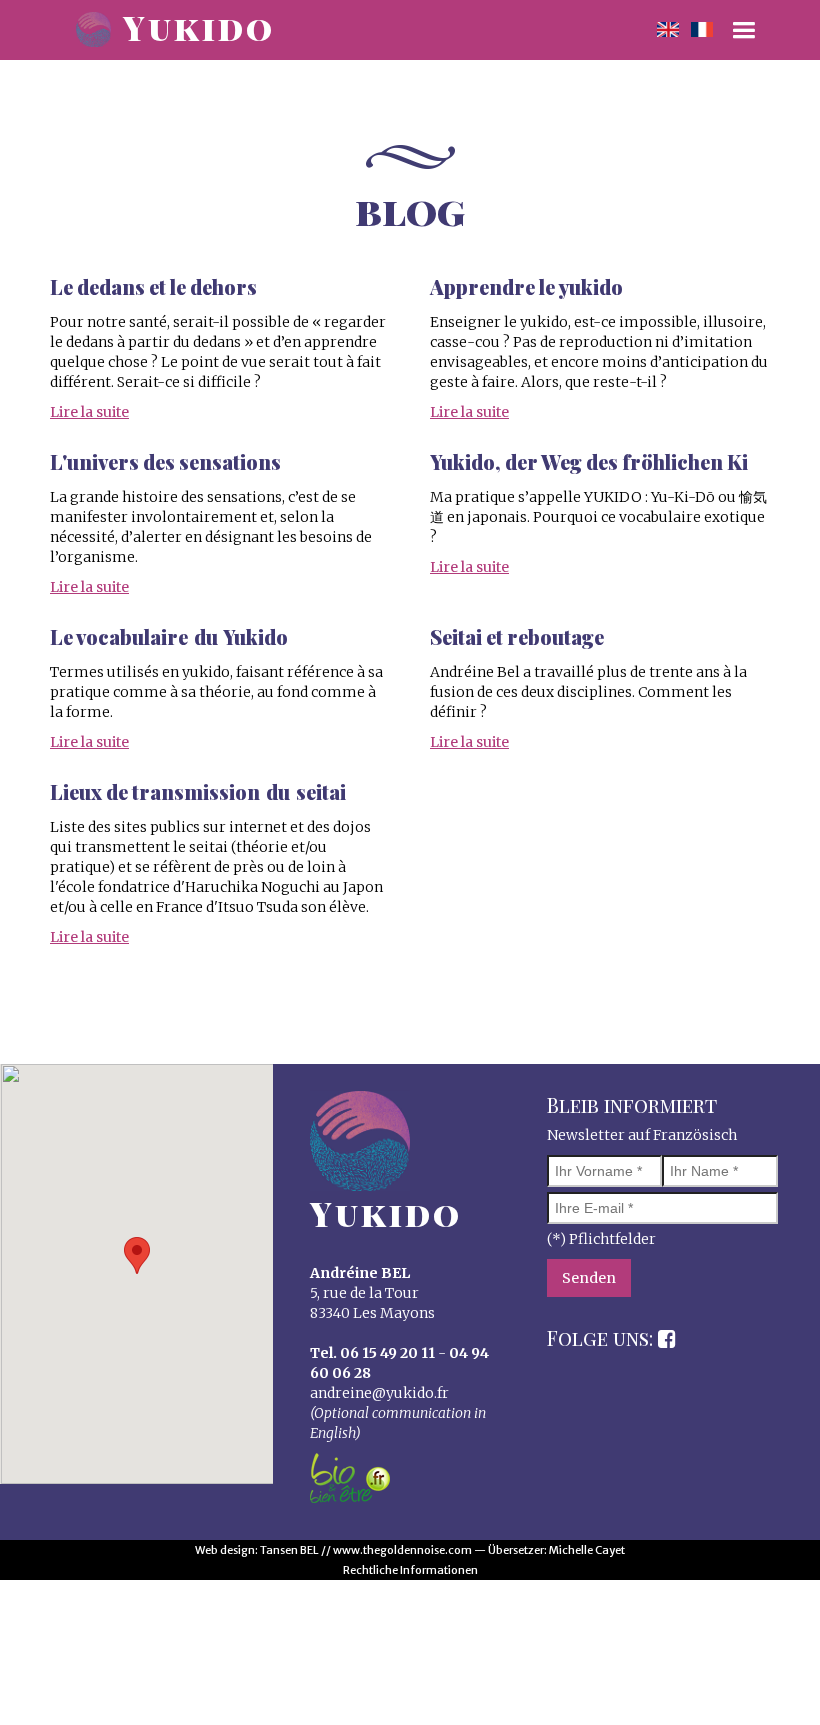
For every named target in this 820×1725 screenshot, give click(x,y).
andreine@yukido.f (376, 1393)
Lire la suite (89, 412)
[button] (137, 1255)
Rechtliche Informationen (410, 1570)
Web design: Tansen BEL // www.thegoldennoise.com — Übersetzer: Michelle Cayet (410, 1550)
